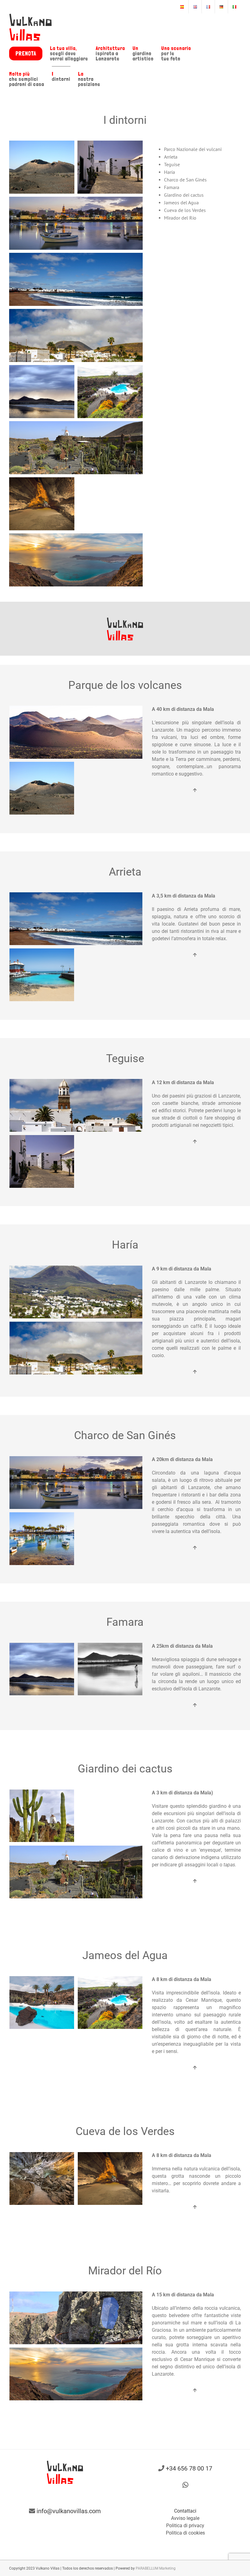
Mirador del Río (180, 218)
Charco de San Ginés (185, 180)
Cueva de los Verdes (185, 210)
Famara (172, 187)
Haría (170, 172)
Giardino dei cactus (184, 195)
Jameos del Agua (181, 202)
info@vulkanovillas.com (69, 2511)
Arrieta (171, 157)
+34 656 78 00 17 (189, 2468)
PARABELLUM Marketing (156, 2568)
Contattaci (185, 2511)
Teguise (172, 164)
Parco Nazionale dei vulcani (193, 149)
